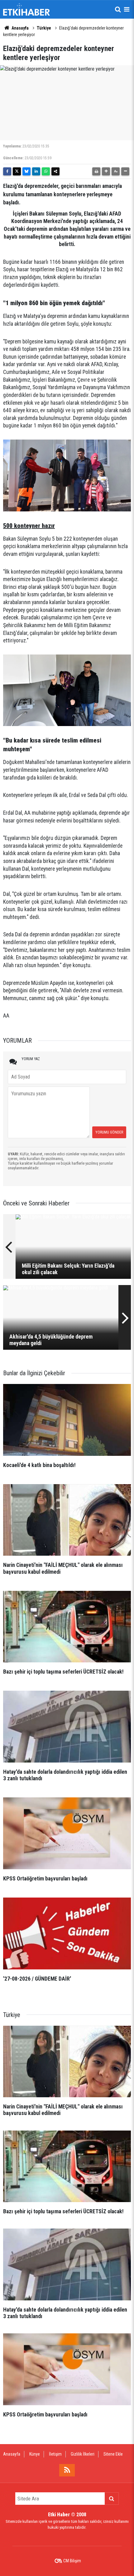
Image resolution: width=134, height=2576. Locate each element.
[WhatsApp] (46, 171)
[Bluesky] (26, 171)
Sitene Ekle (113, 2454)
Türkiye (44, 28)
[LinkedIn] (36, 171)
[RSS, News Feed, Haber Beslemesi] (67, 2470)
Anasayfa (20, 28)
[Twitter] (17, 171)
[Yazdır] (96, 171)
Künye (35, 2454)
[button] (106, 171)
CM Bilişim (72, 2561)
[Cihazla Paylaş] (55, 171)
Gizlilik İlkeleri (83, 2454)
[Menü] (127, 9)
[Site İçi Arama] (118, 9)
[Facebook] (7, 171)
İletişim (55, 2454)
